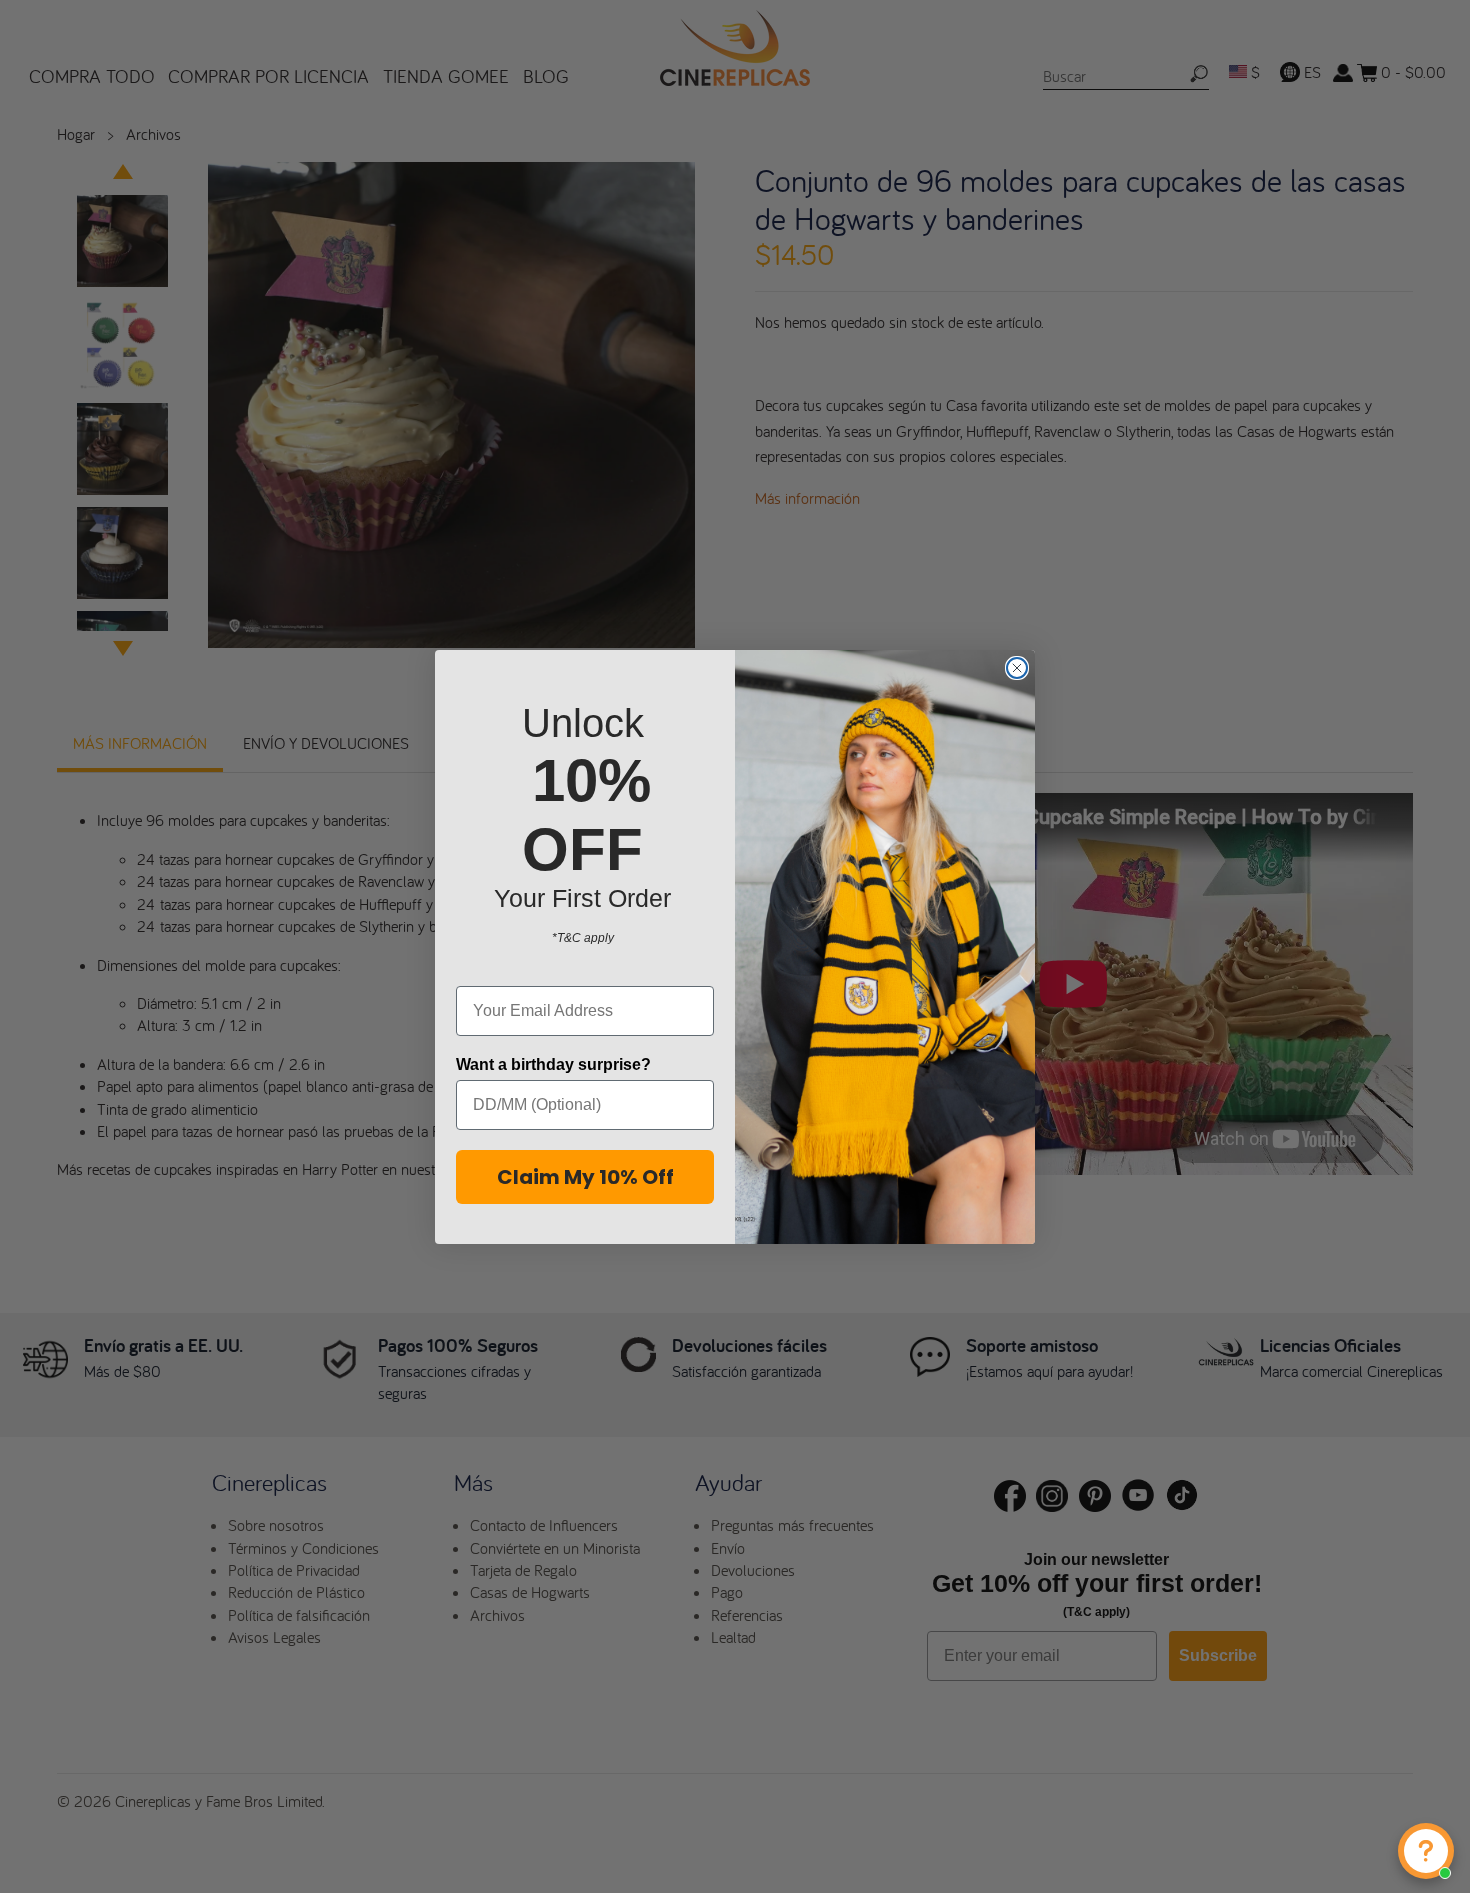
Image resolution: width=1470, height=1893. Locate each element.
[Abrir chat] (1426, 1851)
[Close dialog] (1017, 668)
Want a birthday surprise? (553, 1064)
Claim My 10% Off (585, 1177)
